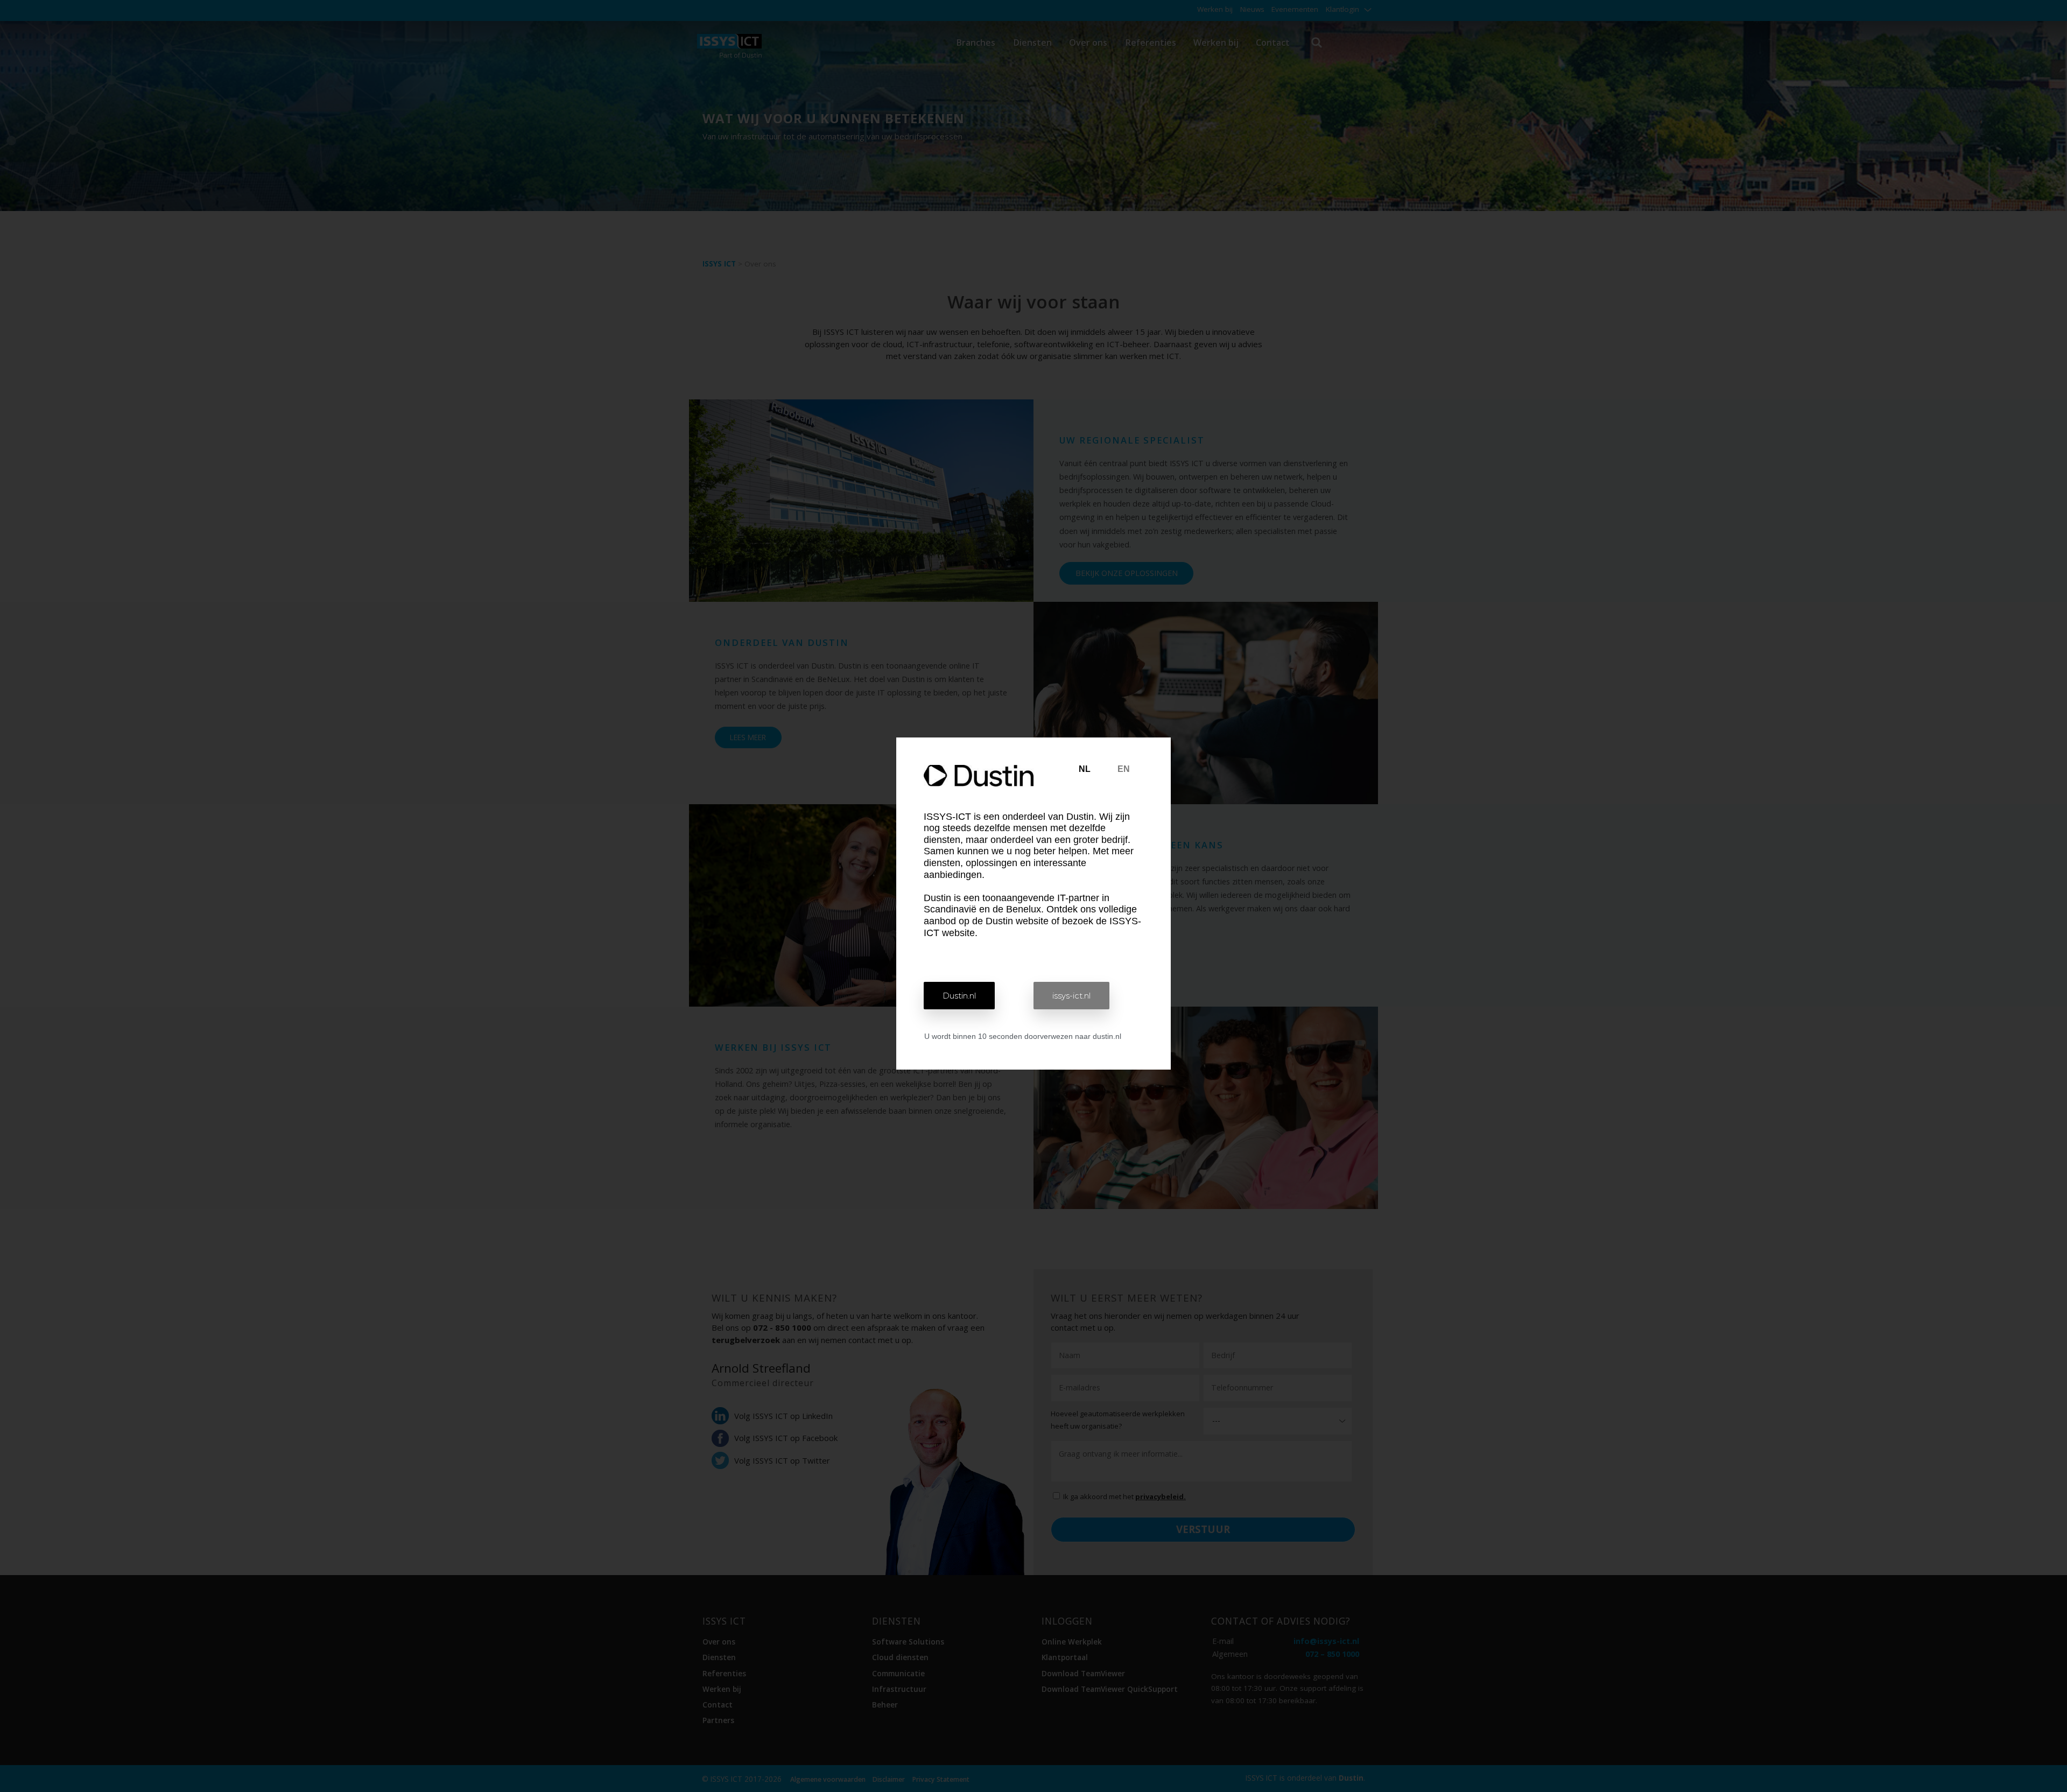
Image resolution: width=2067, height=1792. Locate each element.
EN (1124, 769)
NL (1085, 769)
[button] (959, 996)
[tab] (1085, 769)
